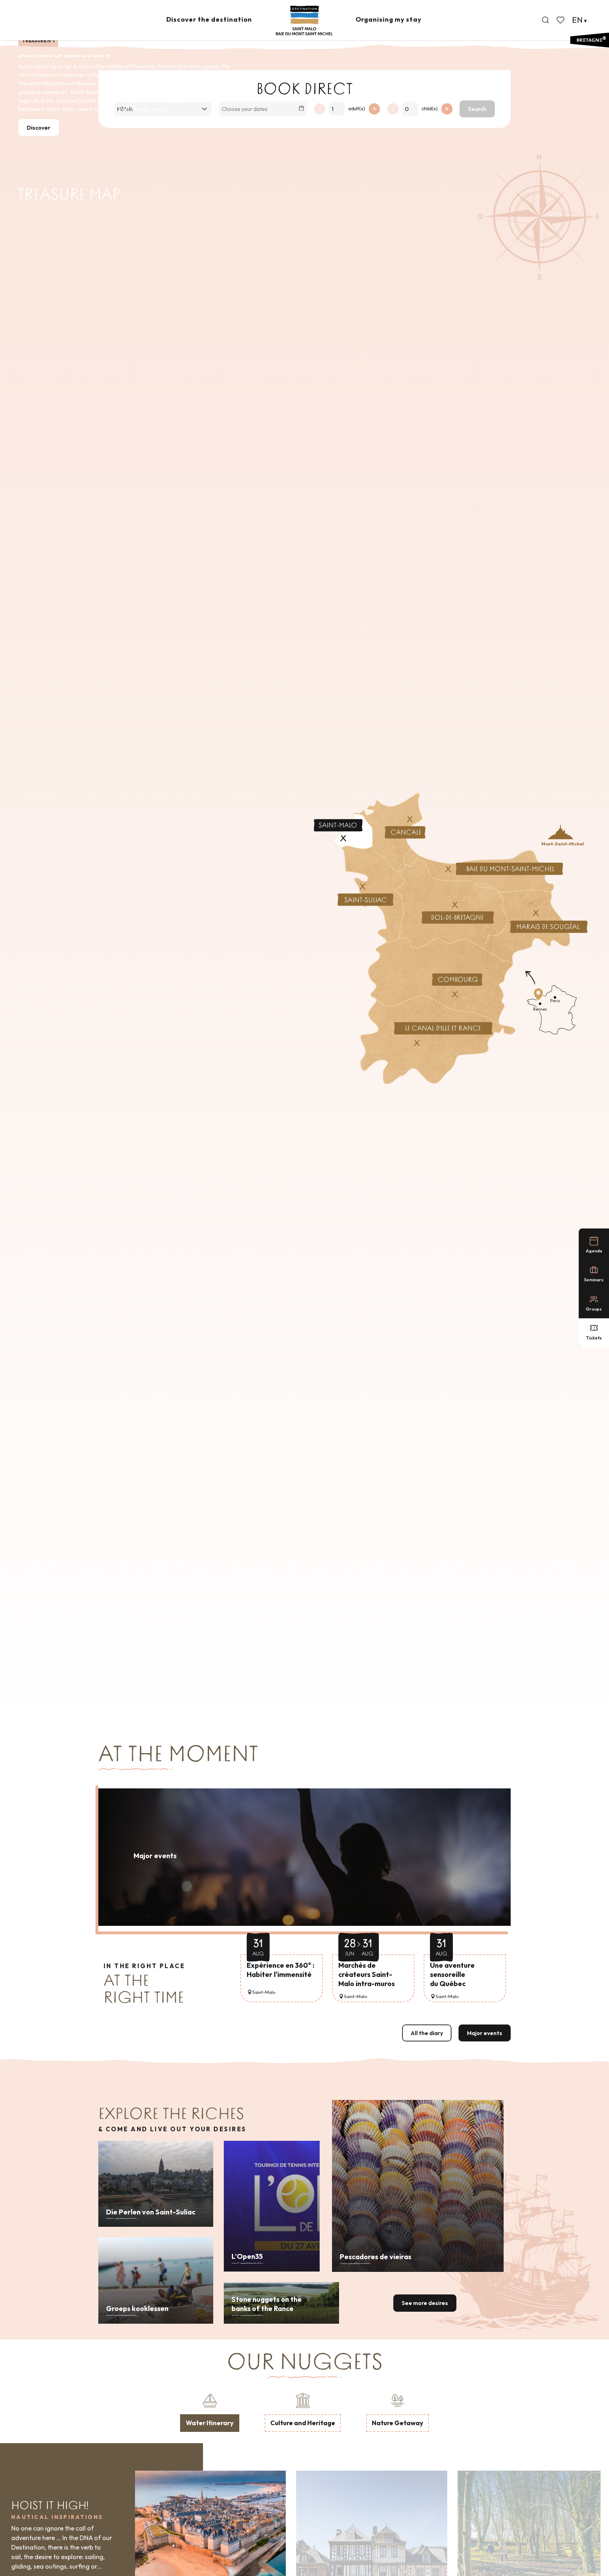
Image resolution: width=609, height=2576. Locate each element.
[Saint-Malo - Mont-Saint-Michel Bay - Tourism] (304, 21)
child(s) (430, 109)
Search (477, 109)
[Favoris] (561, 20)
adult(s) (357, 109)
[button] (546, 20)
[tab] (210, 2411)
